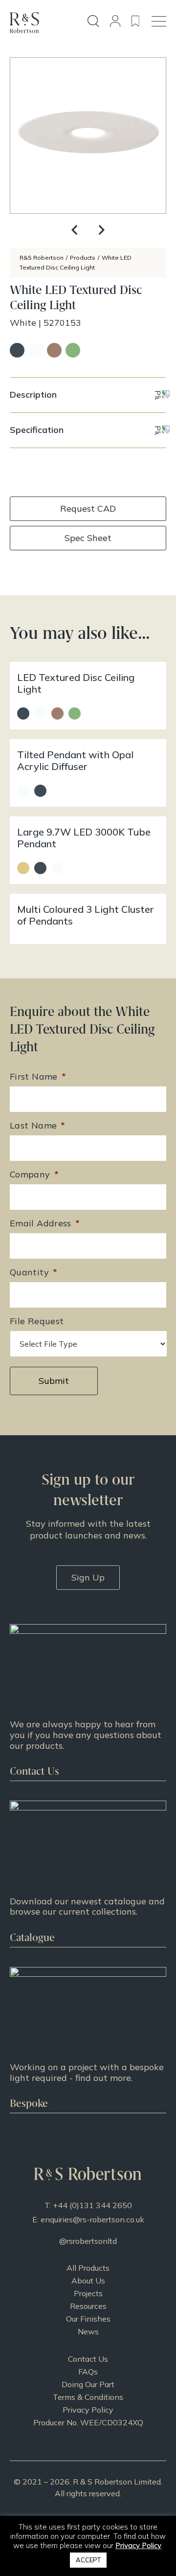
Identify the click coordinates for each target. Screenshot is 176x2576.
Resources (88, 2306)
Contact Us (88, 2359)
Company (34, 1174)
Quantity (33, 1272)
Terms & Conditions (88, 2397)
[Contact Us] (88, 1702)
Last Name (38, 1125)
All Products (88, 2268)
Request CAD (88, 508)
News (88, 2331)
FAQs (88, 2372)
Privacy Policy (88, 2410)
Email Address (45, 1223)
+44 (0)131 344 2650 (92, 2205)
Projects (88, 2293)
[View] (88, 1874)
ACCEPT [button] (88, 2560)
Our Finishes (88, 2319)
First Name (38, 1076)
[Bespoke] (88, 2040)
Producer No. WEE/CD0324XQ (88, 2422)
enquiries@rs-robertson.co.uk (92, 2219)
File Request (37, 1321)
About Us (88, 2281)
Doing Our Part (88, 2384)
